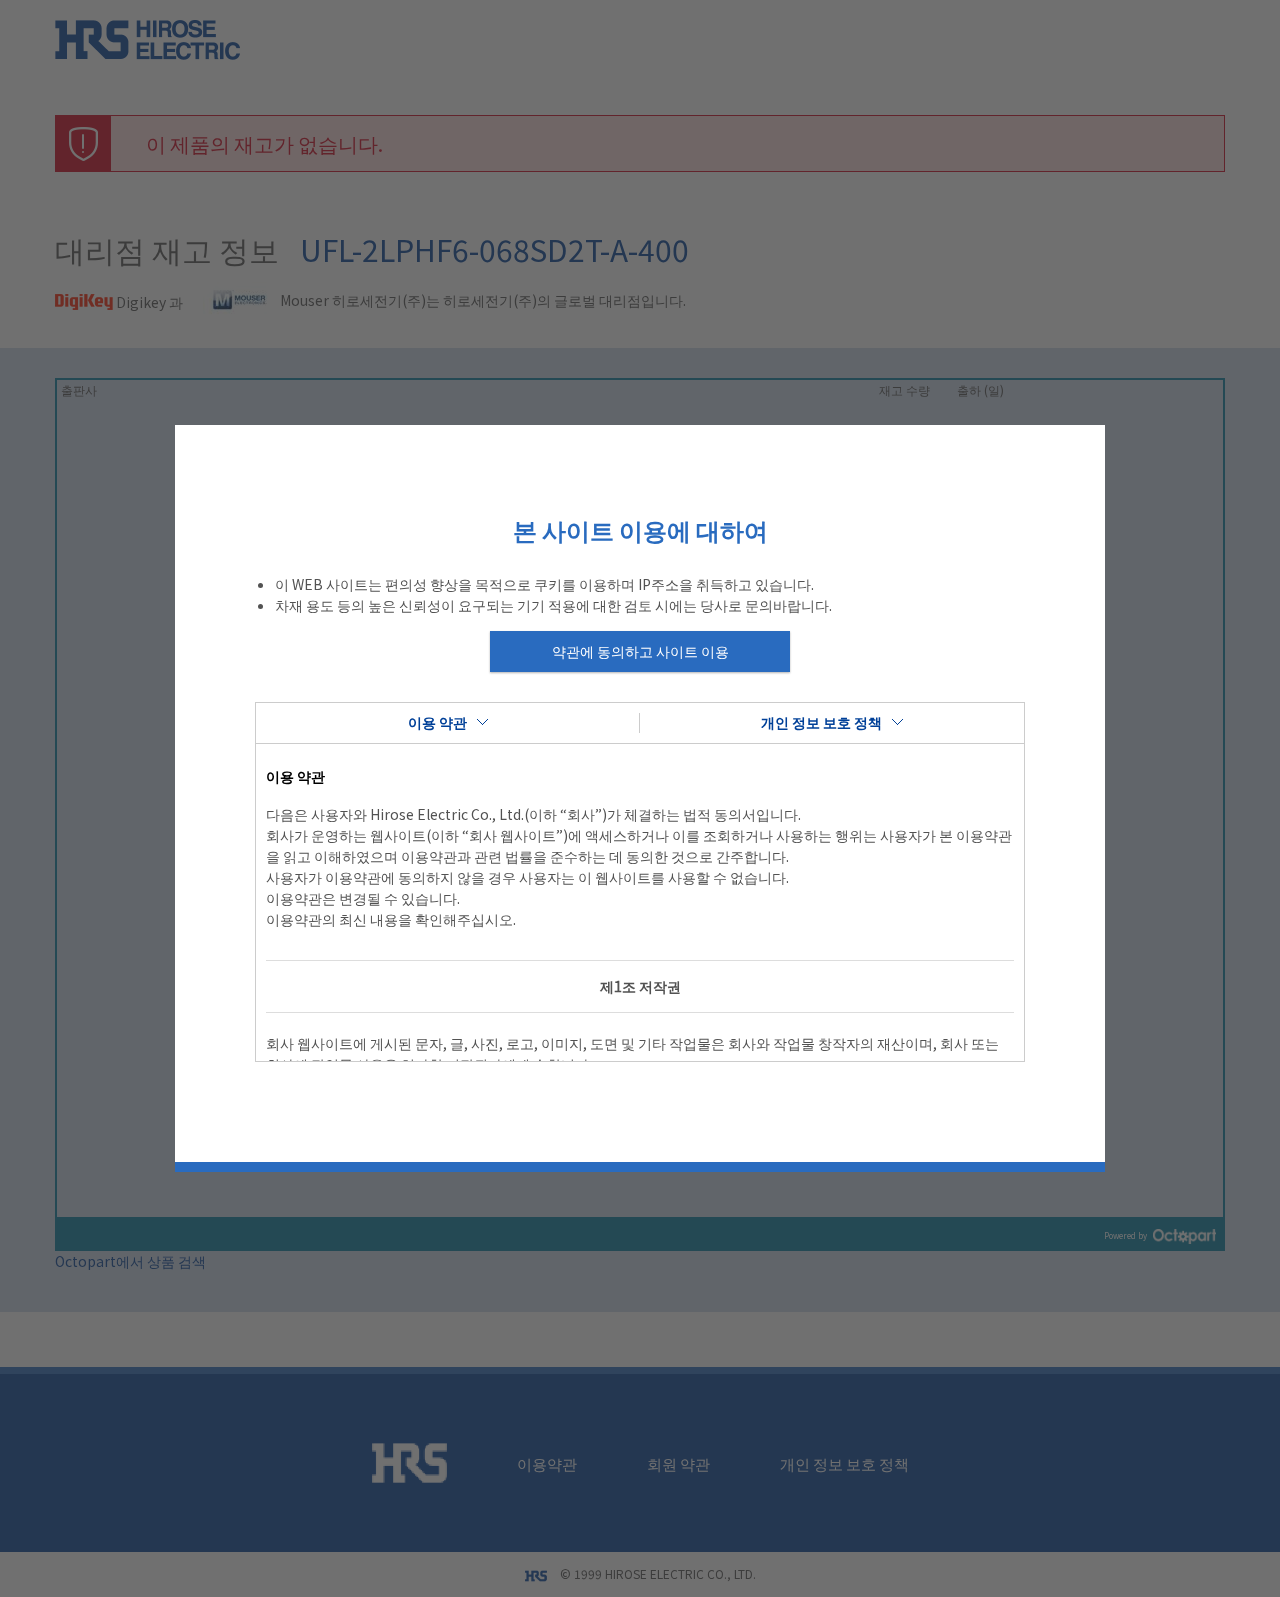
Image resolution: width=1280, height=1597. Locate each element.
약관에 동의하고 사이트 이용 (640, 651)
